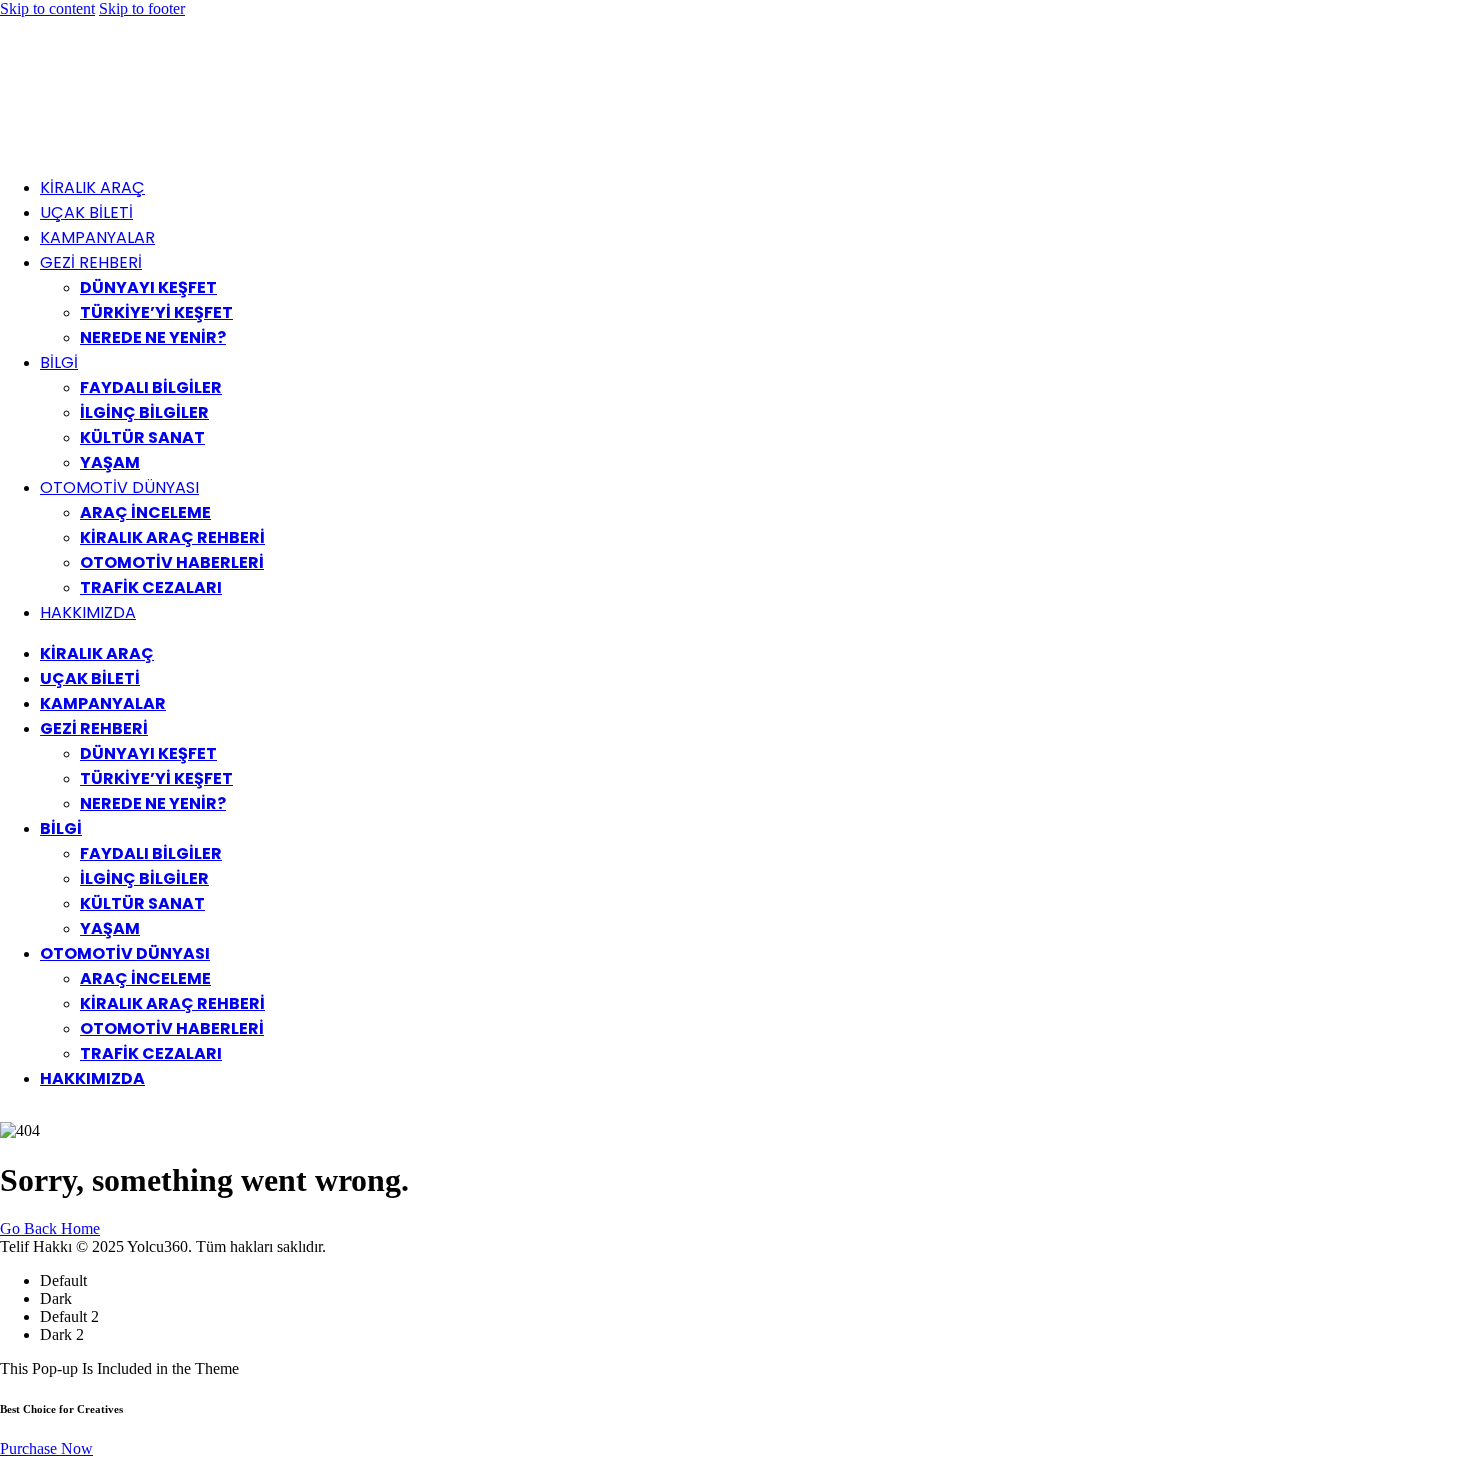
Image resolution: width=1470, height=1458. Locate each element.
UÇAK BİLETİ (86, 212)
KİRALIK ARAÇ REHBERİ (172, 537)
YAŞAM (110, 462)
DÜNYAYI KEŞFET (148, 287)
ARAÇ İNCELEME (145, 512)
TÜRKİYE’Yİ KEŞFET (156, 312)
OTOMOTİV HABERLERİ (172, 562)
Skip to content (47, 8)
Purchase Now (46, 1448)
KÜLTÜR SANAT (142, 437)
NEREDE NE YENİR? (153, 337)
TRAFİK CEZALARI (151, 587)
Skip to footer (142, 8)
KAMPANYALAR (97, 237)
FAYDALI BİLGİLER (151, 387)
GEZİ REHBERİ (91, 262)
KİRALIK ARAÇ (92, 187)
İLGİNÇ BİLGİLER (144, 412)
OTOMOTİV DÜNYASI (119, 487)
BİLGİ (59, 362)
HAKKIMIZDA (88, 612)
